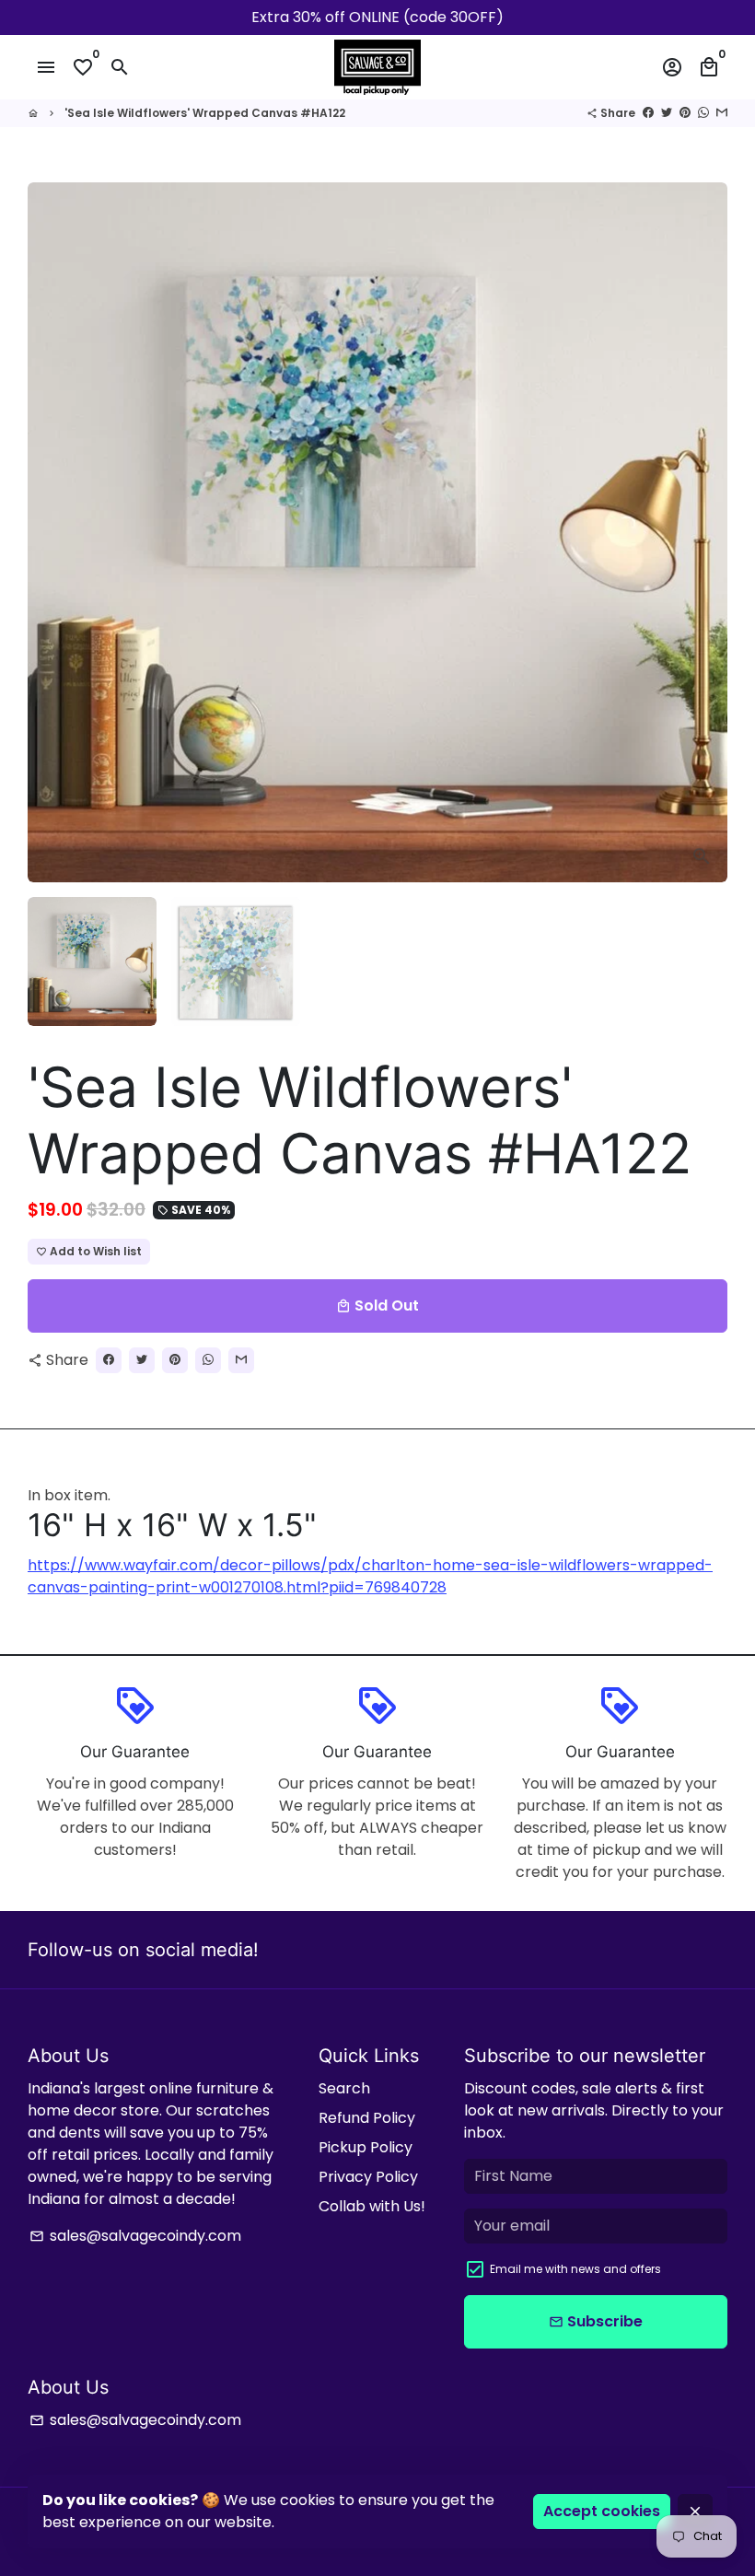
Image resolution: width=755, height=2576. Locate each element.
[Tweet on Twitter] (667, 113)
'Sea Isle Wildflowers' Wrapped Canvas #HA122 (205, 113)
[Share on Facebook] (648, 113)
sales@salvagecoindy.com (135, 2236)
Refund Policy (367, 2118)
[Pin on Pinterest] (685, 113)
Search (344, 2088)
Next (703, 532)
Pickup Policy (366, 2147)
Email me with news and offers (575, 2269)
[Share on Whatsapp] (703, 113)
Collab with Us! (372, 2206)
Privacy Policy (368, 2177)
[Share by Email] (722, 113)
